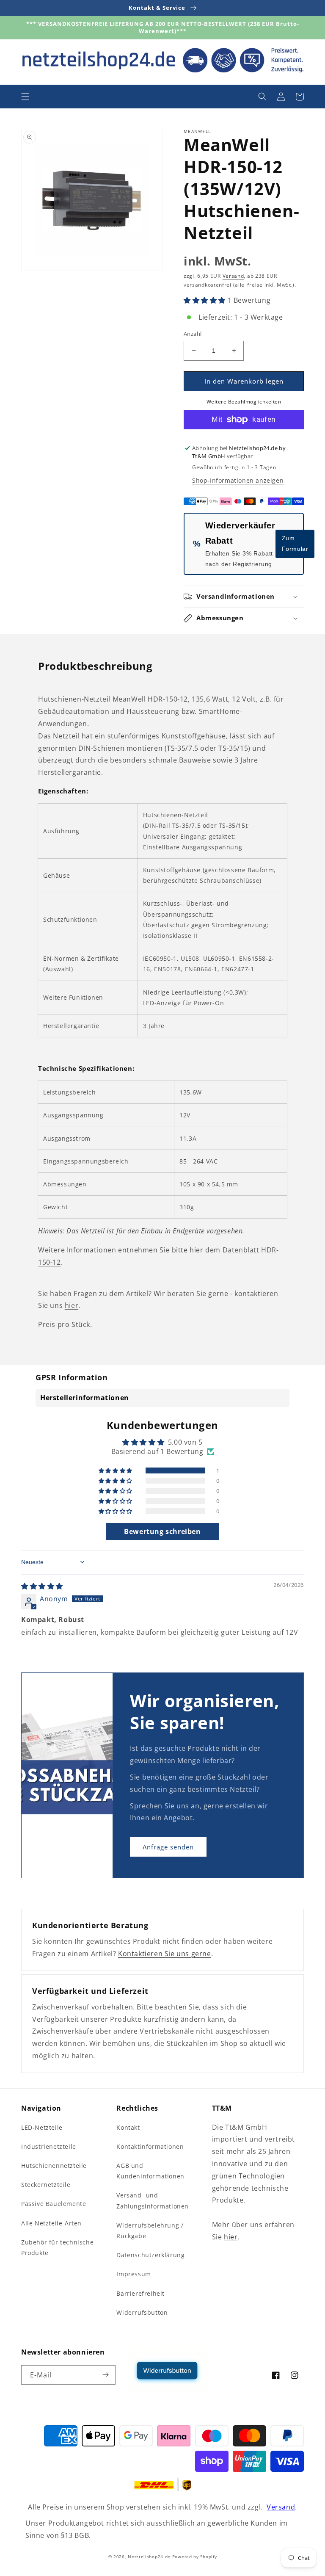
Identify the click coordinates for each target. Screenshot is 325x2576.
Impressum (134, 2274)
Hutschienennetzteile (54, 2166)
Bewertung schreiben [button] (162, 1531)
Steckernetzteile (46, 2185)
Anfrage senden (168, 1847)
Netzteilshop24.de (149, 2557)
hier (72, 1305)
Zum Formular (295, 543)
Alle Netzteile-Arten (51, 2223)
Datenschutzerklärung (150, 2255)
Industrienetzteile (49, 2146)
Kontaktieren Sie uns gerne (165, 1954)
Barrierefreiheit (140, 2293)
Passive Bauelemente (54, 2204)
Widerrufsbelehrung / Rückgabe (150, 2231)
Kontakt (128, 2127)
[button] (25, 97)
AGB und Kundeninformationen (150, 2171)
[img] (42, 1586)
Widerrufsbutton (142, 2312)
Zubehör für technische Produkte (57, 2247)
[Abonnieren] (106, 2375)
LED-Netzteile (42, 2127)
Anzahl (193, 334)
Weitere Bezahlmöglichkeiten (244, 402)
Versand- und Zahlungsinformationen (153, 2200)
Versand (233, 276)
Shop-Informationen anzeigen (238, 480)
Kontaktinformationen (150, 2146)
